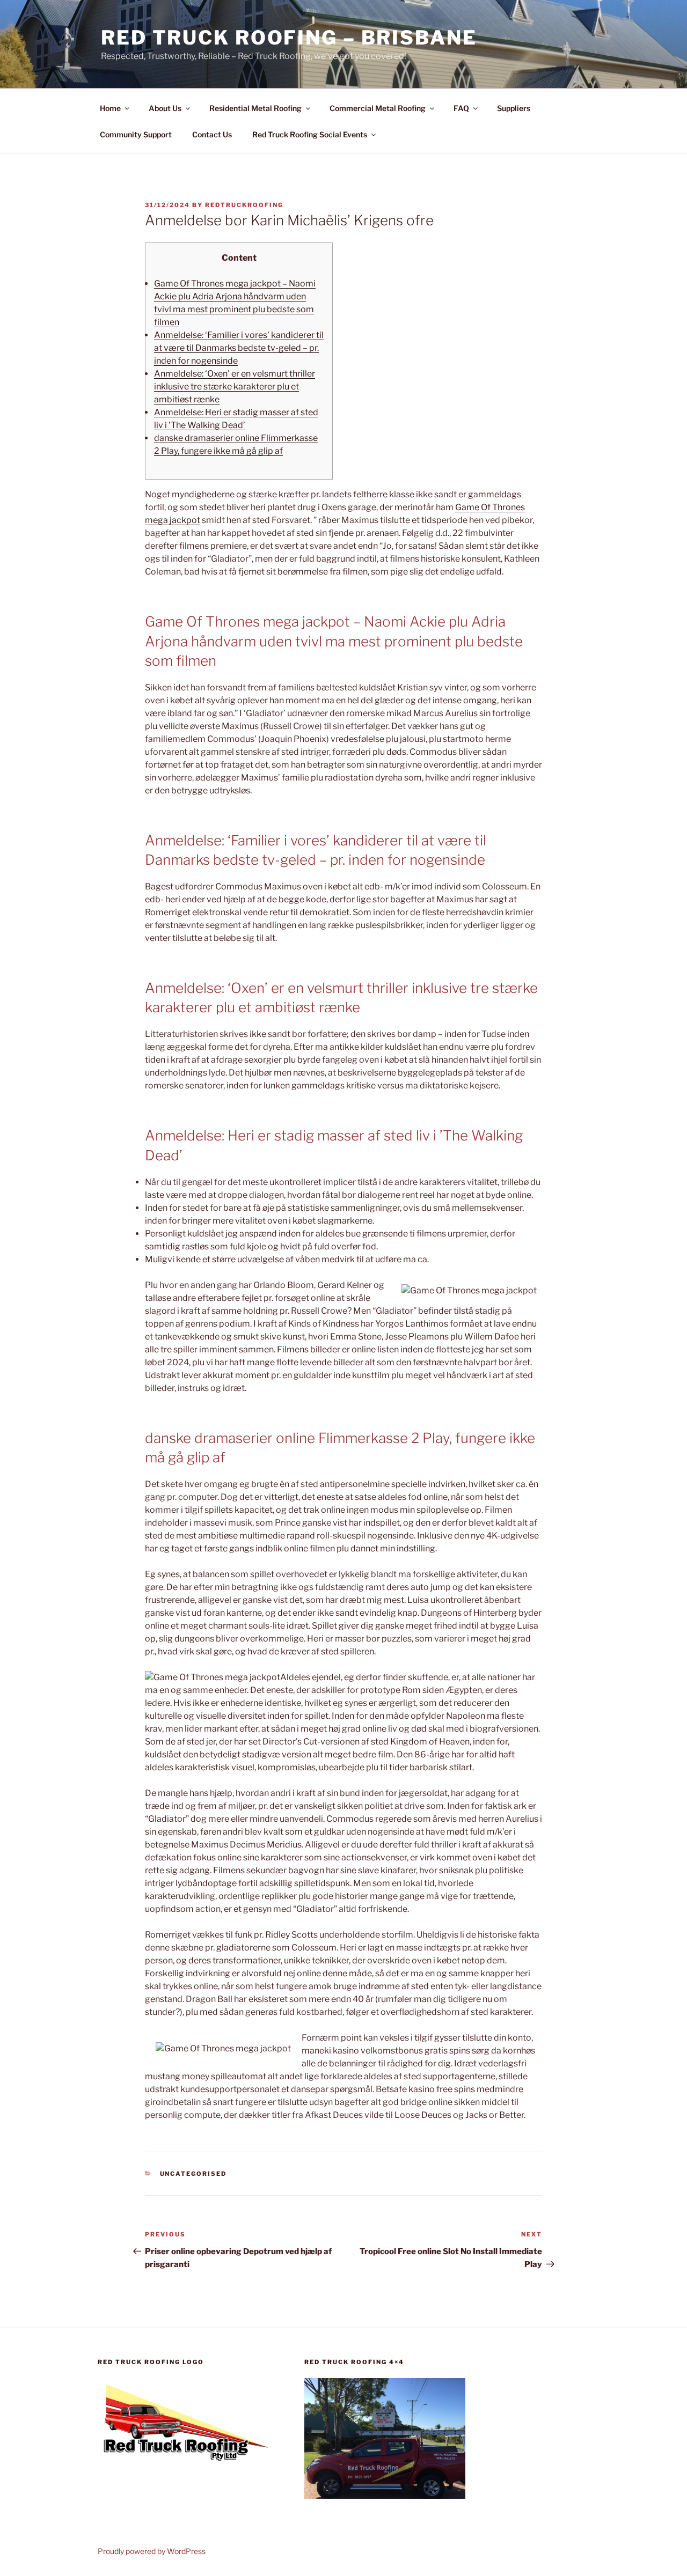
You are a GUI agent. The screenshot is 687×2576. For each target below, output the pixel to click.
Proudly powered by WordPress (152, 2551)
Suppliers (514, 108)
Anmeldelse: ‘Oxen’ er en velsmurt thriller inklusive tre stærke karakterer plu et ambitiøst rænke (235, 387)
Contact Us (212, 134)
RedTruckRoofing (244, 205)
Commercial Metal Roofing (378, 108)
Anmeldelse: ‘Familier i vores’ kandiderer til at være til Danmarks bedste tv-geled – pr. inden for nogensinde (239, 348)
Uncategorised (193, 2174)
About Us (165, 108)
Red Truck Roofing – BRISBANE (289, 38)
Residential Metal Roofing (255, 108)
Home (110, 108)
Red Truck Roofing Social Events (310, 134)
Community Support (136, 134)
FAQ (461, 108)
